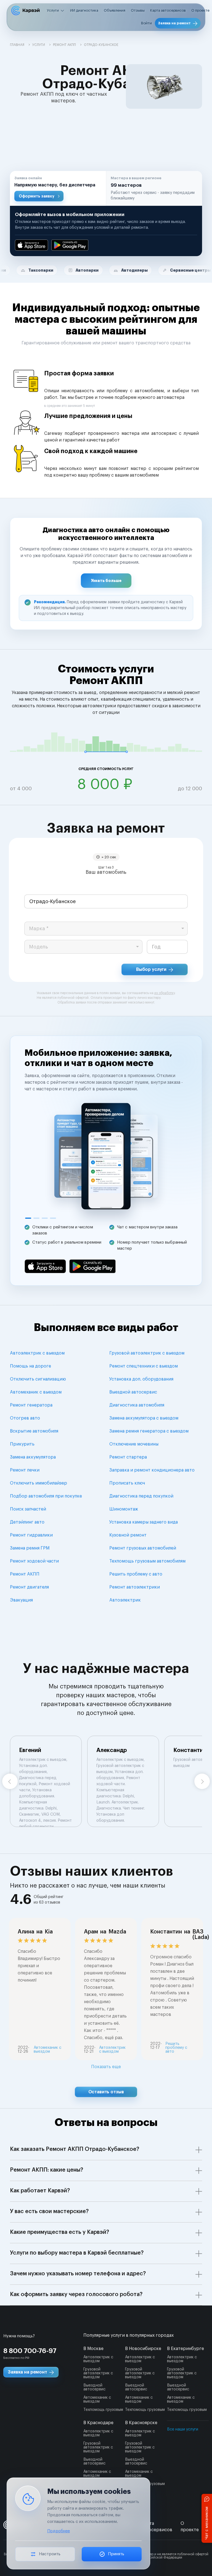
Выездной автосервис (133, 1392)
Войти (146, 23)
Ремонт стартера (128, 1457)
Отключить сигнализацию (38, 1379)
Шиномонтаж (124, 1509)
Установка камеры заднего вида (144, 1522)
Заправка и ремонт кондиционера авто (152, 1470)
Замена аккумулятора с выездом (144, 1418)
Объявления (115, 10)
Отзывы (138, 10)
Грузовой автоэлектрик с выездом (147, 1353)
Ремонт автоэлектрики (135, 1587)
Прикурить (22, 1444)
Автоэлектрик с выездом (37, 1353)
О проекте (200, 10)
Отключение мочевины (134, 1444)
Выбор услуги (151, 969)
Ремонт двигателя (29, 1587)
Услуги (53, 10)
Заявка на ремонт (174, 23)
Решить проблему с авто (136, 1574)
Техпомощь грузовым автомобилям (147, 1561)
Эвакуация (21, 1600)
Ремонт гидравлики (31, 1535)
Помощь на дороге (31, 1366)
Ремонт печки (25, 1470)
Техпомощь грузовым (103, 2410)
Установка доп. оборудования (141, 1379)
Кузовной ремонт (128, 1535)
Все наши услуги (183, 2429)
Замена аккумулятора (33, 1457)
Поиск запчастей (28, 1509)
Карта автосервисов (168, 10)
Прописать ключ (127, 1483)
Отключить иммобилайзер (39, 1483)
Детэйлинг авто (27, 1522)
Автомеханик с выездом (36, 1392)
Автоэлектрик (125, 1600)
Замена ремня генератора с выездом (149, 1431)
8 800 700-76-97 (30, 2351)
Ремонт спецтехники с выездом (144, 1366)
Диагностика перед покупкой (141, 1496)
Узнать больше (106, 581)
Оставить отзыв (106, 2092)
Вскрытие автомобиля (34, 1431)
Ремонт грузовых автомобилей (143, 1548)
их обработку (165, 993)
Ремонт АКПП (25, 1574)
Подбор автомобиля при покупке (46, 1496)
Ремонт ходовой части (34, 1561)
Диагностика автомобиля (137, 1405)
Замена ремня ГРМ (30, 1548)
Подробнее (59, 2531)
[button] (58, 188)
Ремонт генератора (31, 1405)
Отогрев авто (25, 1418)
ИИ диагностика (84, 10)
